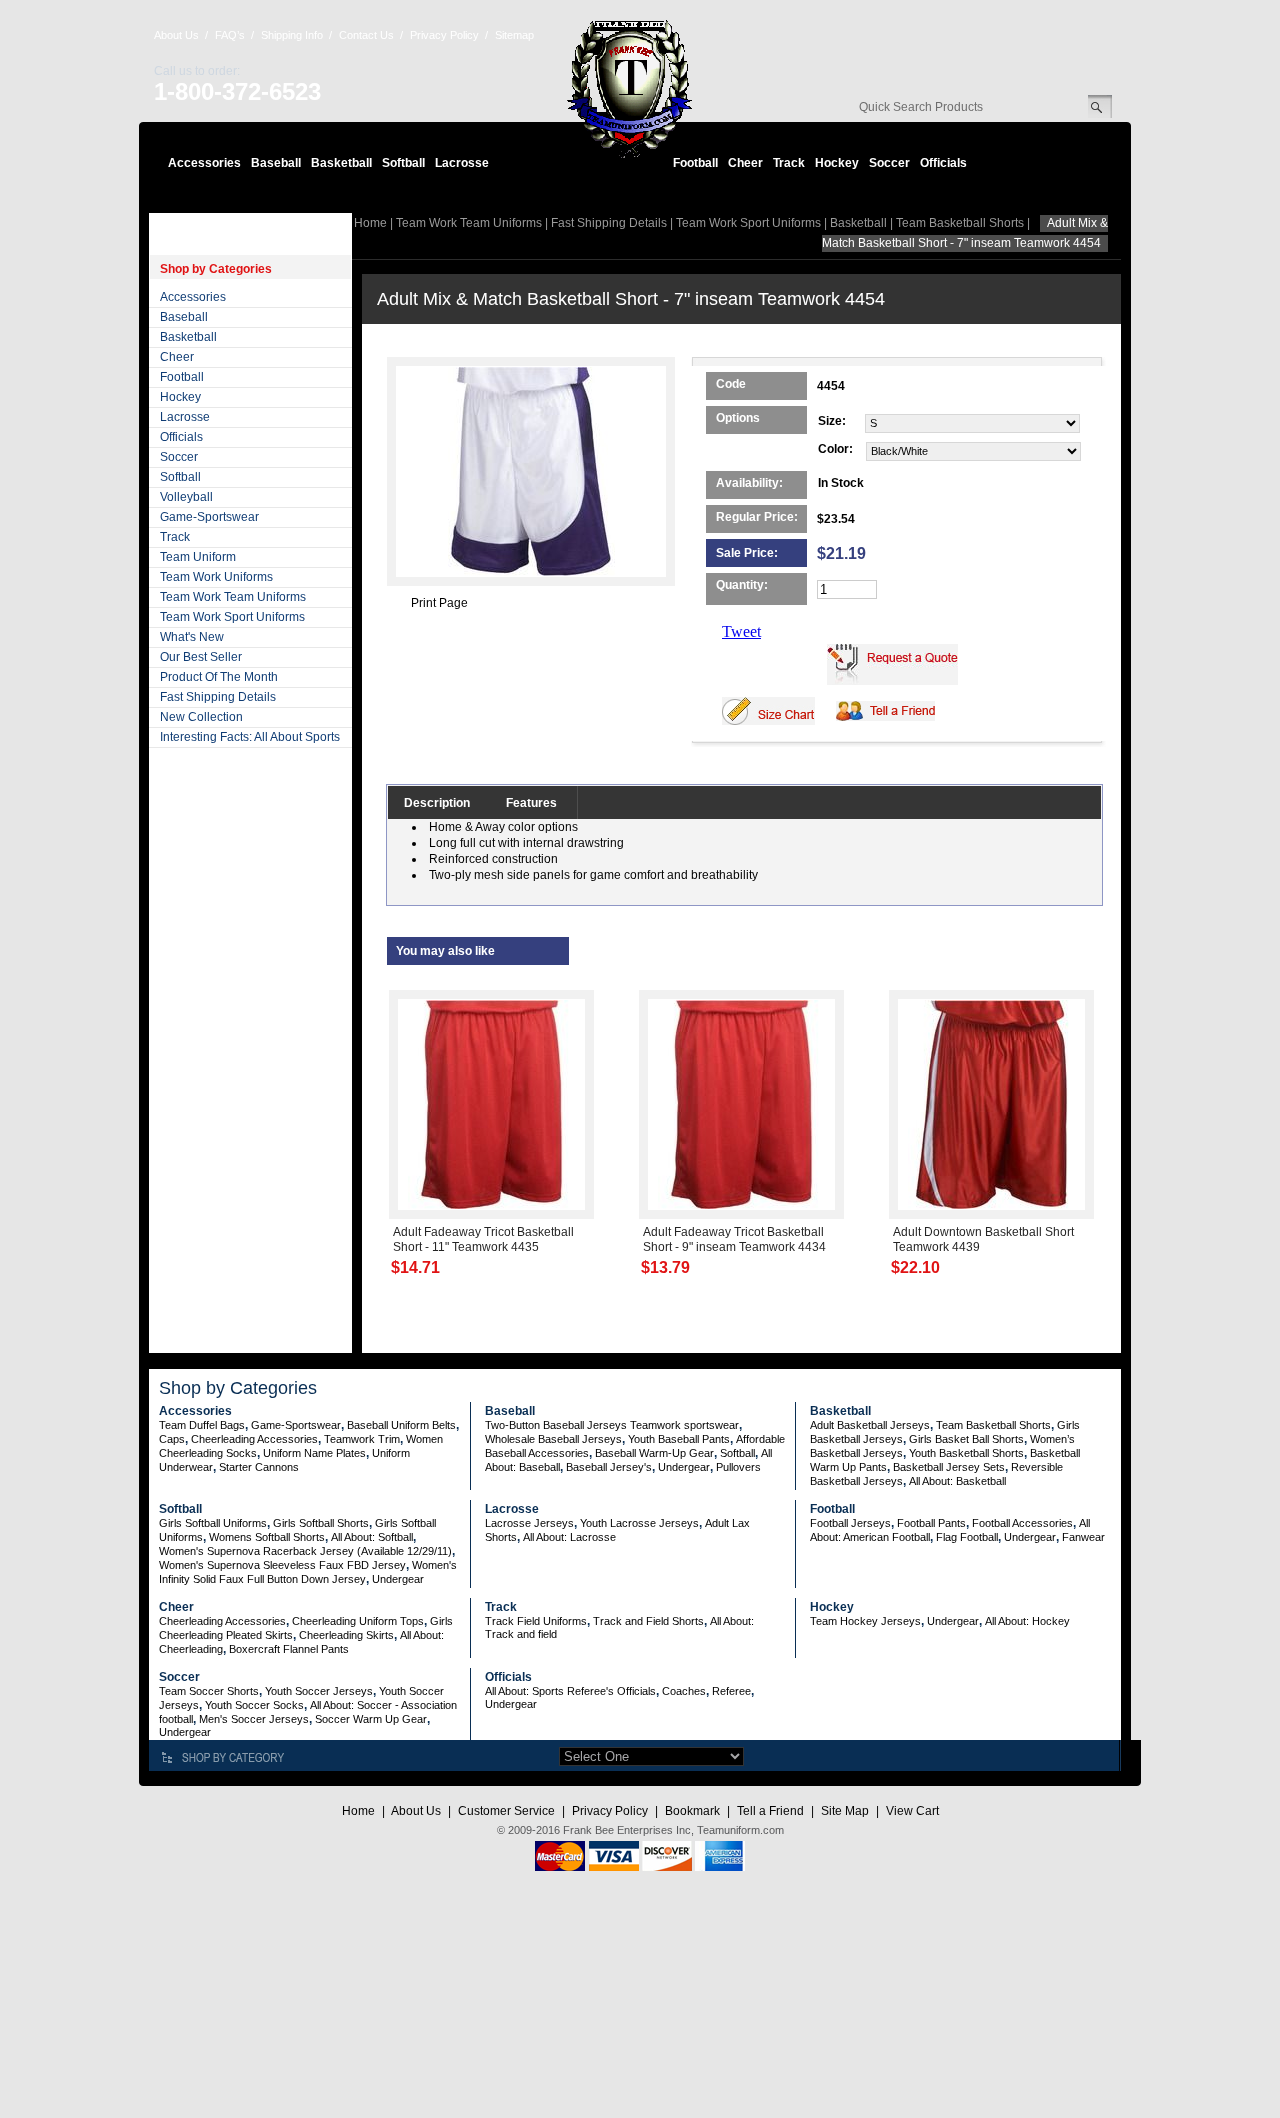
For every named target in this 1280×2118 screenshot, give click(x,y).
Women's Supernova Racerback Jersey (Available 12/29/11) (305, 1551)
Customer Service (506, 1811)
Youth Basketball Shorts (966, 1453)
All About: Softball (372, 1537)
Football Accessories (1022, 1523)
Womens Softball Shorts (267, 1537)
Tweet (741, 631)
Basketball (341, 163)
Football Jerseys (850, 1523)
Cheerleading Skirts (346, 1635)
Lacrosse (462, 163)
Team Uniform (198, 557)
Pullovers (738, 1467)
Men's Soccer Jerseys (254, 1719)
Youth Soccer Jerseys (319, 1691)
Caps (172, 1439)
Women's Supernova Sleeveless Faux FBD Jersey (282, 1565)
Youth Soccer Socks (254, 1705)
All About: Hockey (1027, 1621)
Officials (943, 163)
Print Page (439, 603)
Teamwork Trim (362, 1439)
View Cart (912, 1811)
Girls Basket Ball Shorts (966, 1439)
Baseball (276, 163)
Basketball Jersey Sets (949, 1467)
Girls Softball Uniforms (213, 1523)
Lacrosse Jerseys (529, 1523)
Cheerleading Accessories (254, 1439)
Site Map (845, 1811)
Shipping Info (292, 35)
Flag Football (967, 1537)
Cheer (745, 163)
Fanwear (1083, 1537)
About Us (176, 35)
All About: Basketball (957, 1481)
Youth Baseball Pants (679, 1439)
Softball (403, 163)
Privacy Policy (444, 35)
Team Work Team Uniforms (233, 597)
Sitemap (514, 35)
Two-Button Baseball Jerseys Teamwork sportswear (612, 1425)
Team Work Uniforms (216, 577)
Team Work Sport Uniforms (232, 617)
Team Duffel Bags (202, 1425)
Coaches (684, 1691)
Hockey (837, 163)
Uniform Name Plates (314, 1453)
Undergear (684, 1467)
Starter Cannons (259, 1467)
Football (695, 163)
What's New (192, 637)
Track (789, 163)
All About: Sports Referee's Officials (570, 1691)
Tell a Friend (770, 1811)
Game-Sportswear (209, 517)
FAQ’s (230, 35)
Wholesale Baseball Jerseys (553, 1439)
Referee (731, 1691)
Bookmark (692, 1811)
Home (370, 223)
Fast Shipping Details (218, 697)
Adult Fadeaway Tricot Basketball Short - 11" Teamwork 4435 (483, 1239)
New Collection (201, 717)
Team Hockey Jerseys (865, 1621)
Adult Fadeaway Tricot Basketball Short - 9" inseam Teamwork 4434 (734, 1239)
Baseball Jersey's (609, 1467)
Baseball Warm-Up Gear (654, 1453)
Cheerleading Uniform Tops (358, 1621)
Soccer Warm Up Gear (371, 1719)
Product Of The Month (219, 677)
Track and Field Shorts (648, 1621)
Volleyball (186, 497)
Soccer (889, 163)
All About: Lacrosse (569, 1537)
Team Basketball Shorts (960, 223)
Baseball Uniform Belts (401, 1425)
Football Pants (931, 1523)
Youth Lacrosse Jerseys (639, 1523)
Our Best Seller (201, 657)
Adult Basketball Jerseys (870, 1425)
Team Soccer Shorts (209, 1691)
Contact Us (366, 35)
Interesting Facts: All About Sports (250, 737)
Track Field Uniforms (536, 1621)
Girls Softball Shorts (321, 1523)
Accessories (204, 163)
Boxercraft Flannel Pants (289, 1649)
